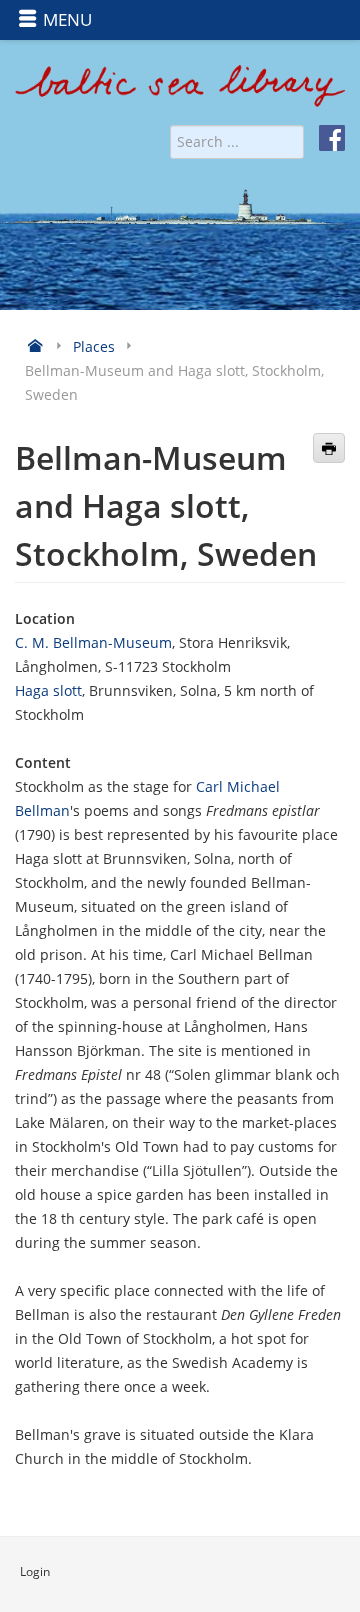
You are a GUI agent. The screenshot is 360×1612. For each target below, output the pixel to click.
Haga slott (48, 690)
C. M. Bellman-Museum (93, 642)
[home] (180, 93)
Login (35, 1571)
